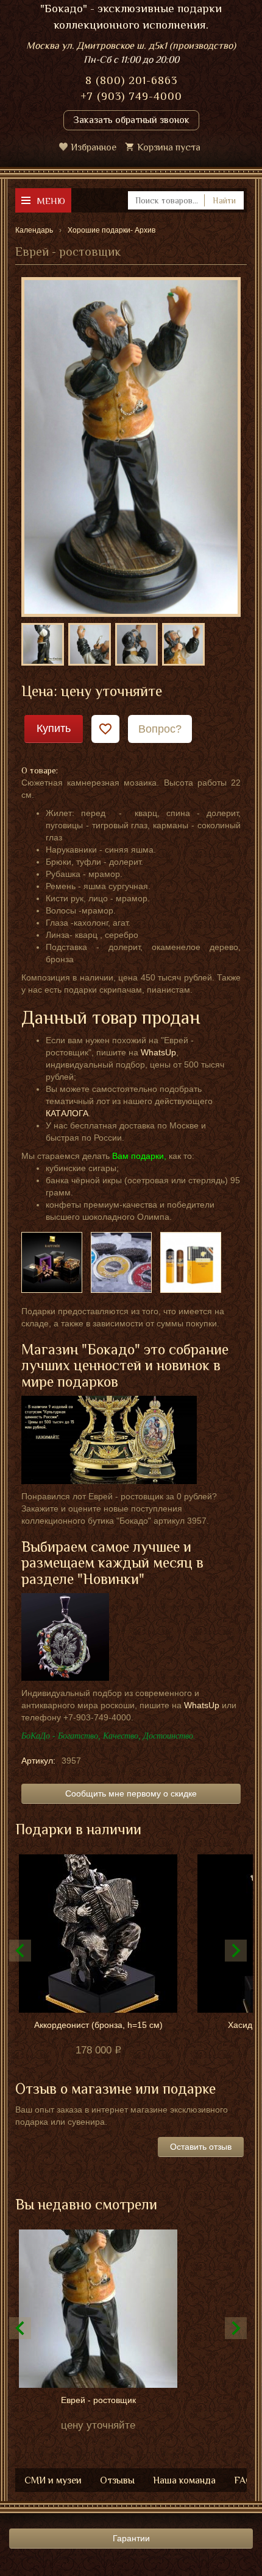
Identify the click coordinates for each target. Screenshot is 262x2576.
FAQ (243, 2480)
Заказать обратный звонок (131, 120)
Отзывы (117, 2480)
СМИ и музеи (53, 2480)
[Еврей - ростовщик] (131, 446)
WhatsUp (158, 1052)
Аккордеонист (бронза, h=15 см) (98, 2025)
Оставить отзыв (201, 2147)
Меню (51, 201)
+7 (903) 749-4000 (131, 96)
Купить (54, 728)
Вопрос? (160, 729)
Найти (224, 200)
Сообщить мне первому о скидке (131, 1793)
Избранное (94, 147)
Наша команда (184, 2480)
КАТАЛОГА (67, 1113)
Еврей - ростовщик (98, 2400)
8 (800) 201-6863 (131, 80)
